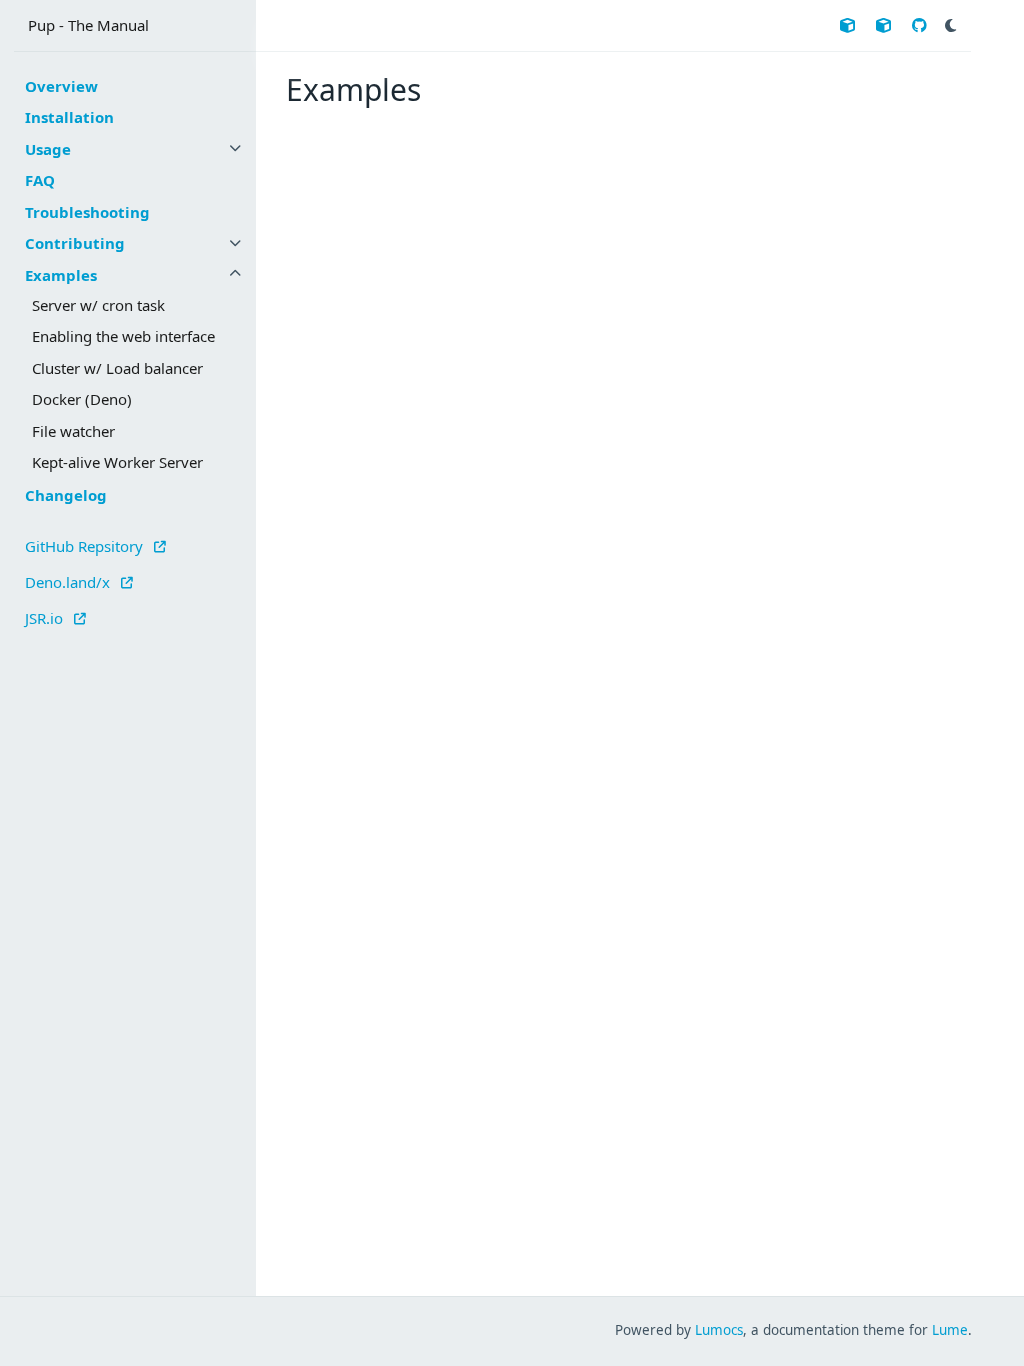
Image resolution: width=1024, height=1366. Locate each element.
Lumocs (719, 1330)
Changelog (66, 495)
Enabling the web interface (123, 336)
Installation (69, 117)
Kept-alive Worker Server (117, 462)
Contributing (75, 243)
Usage (48, 149)
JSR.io (46, 617)
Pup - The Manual (88, 25)
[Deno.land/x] (883, 25)
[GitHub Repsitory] (919, 25)
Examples (61, 275)
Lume (950, 1330)
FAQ (40, 180)
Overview (61, 86)
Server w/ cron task (98, 305)
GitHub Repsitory (86, 545)
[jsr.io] (847, 25)
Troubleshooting (87, 212)
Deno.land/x (69, 581)
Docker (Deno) (82, 399)
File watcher (73, 431)
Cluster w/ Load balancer (117, 368)
